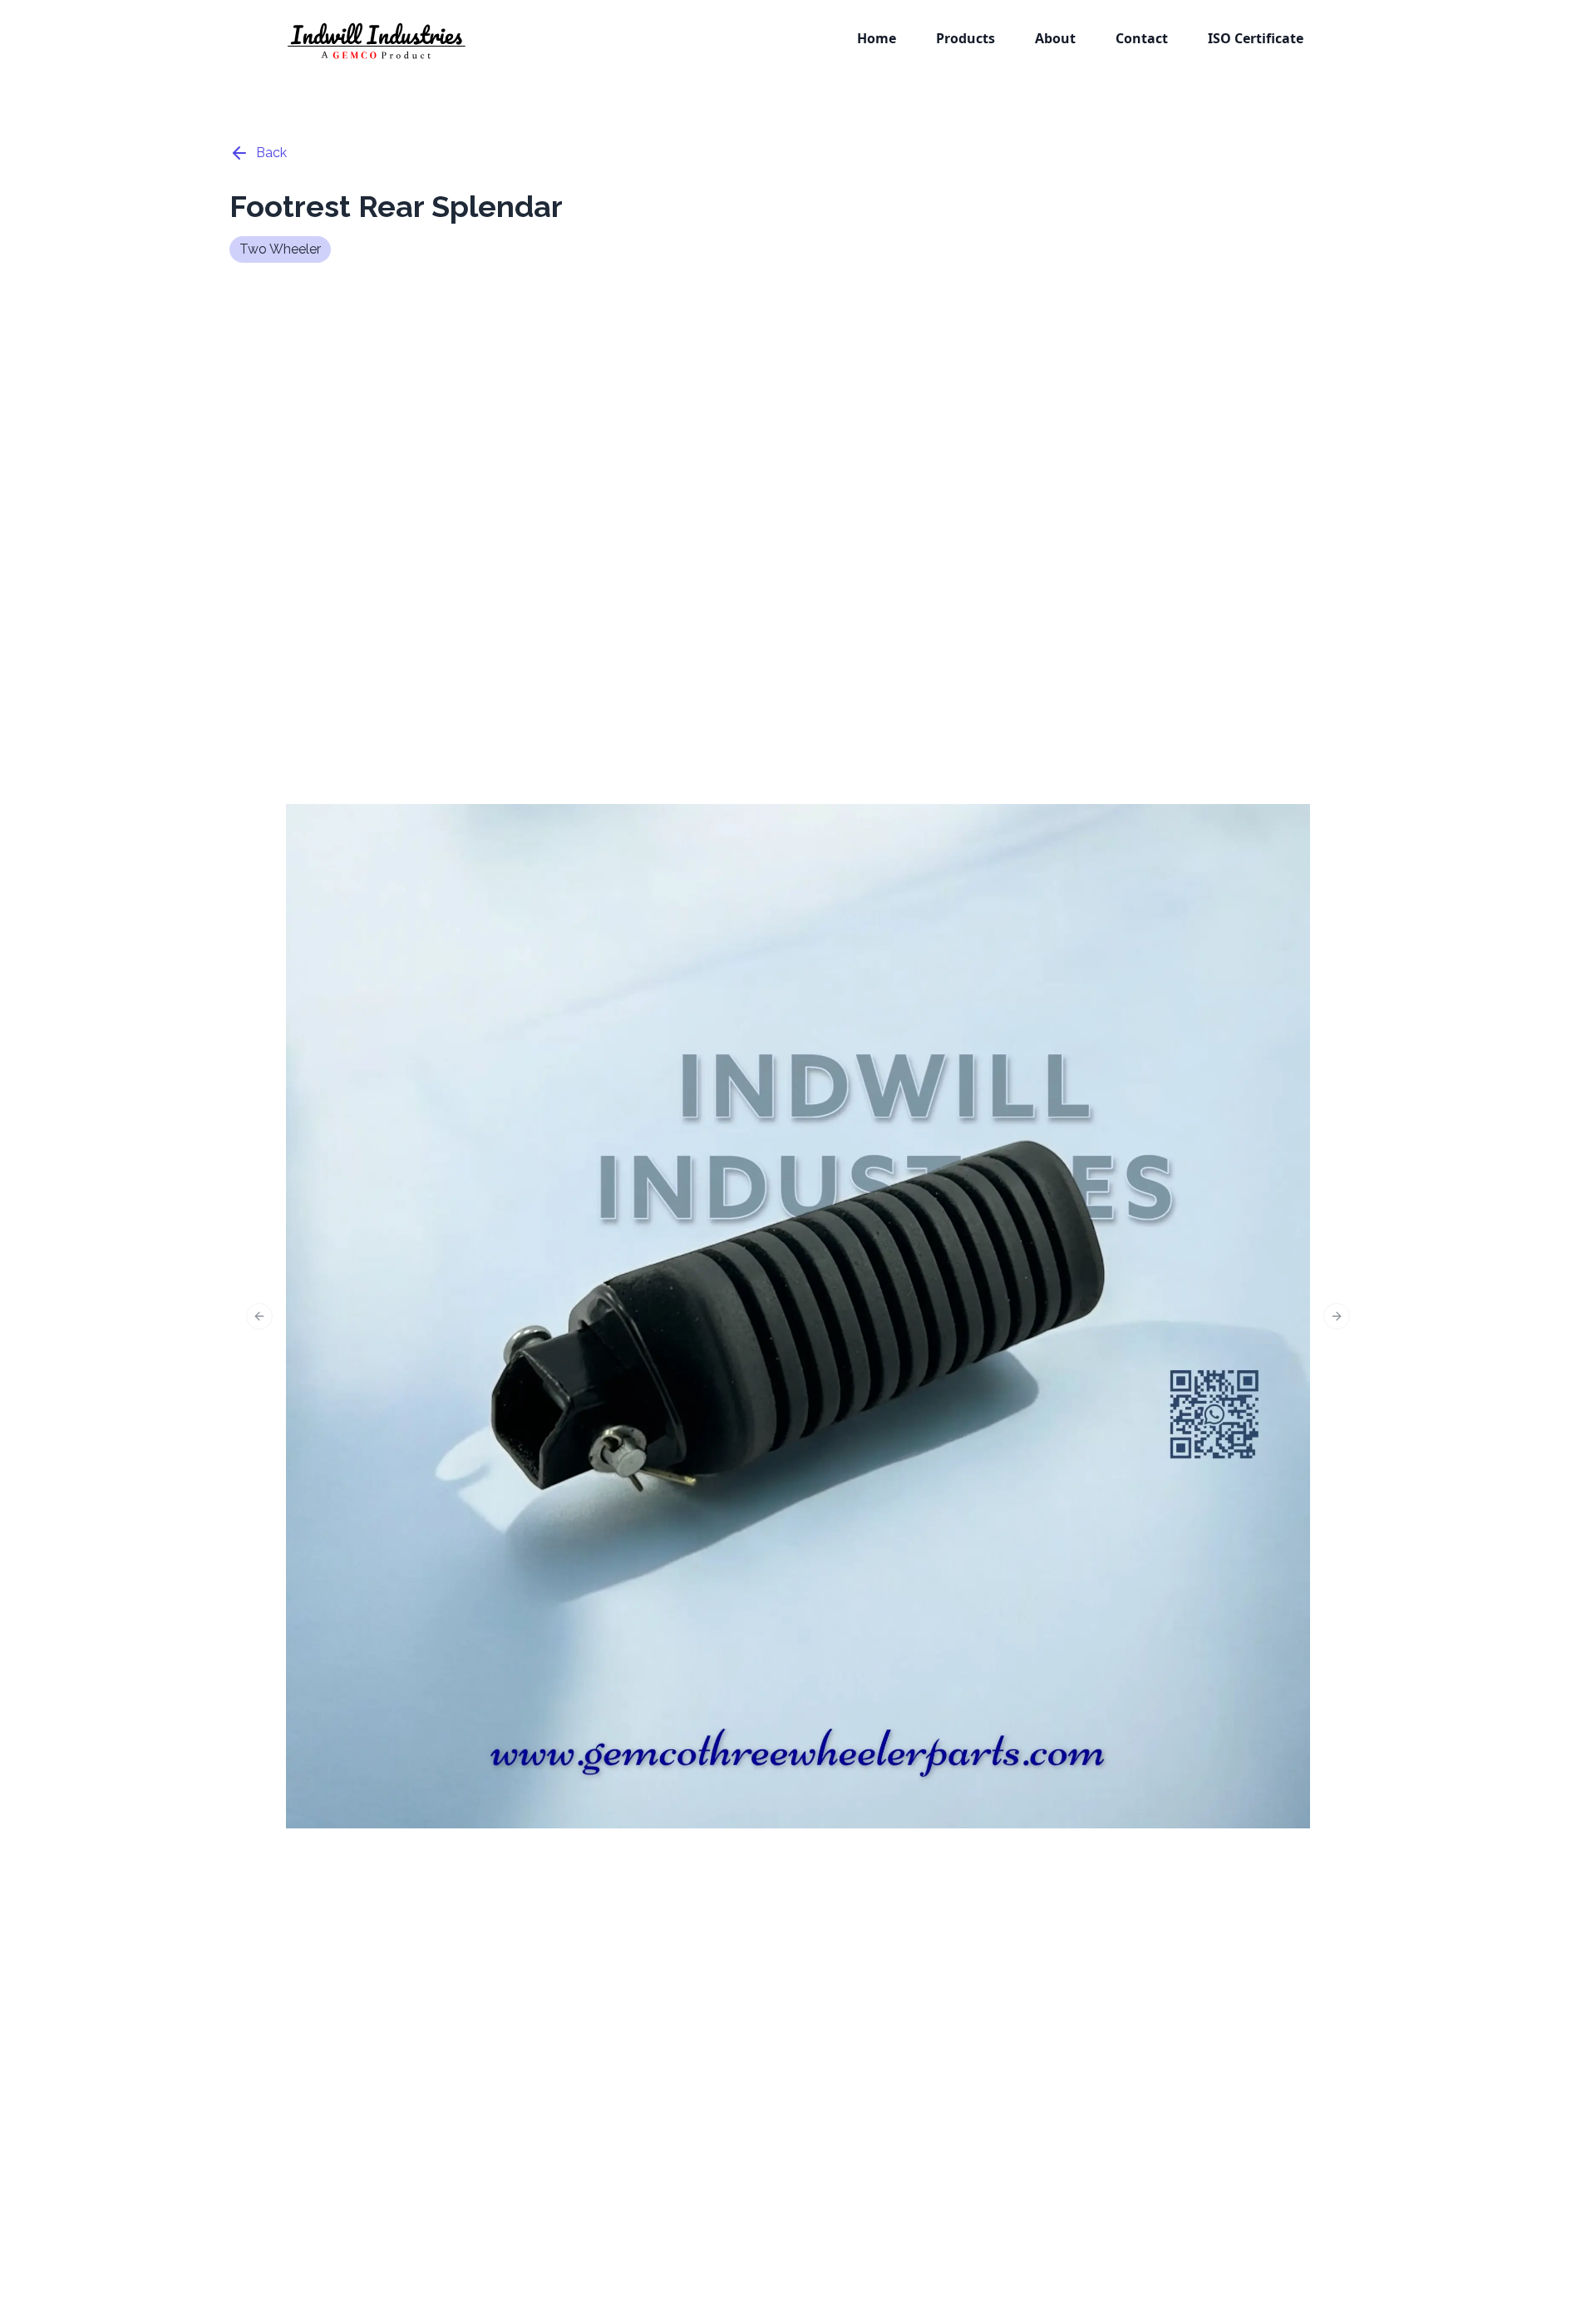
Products (965, 38)
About (1055, 38)
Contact (1142, 38)
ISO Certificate (1256, 38)
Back (271, 153)
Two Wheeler (280, 249)
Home (877, 38)
